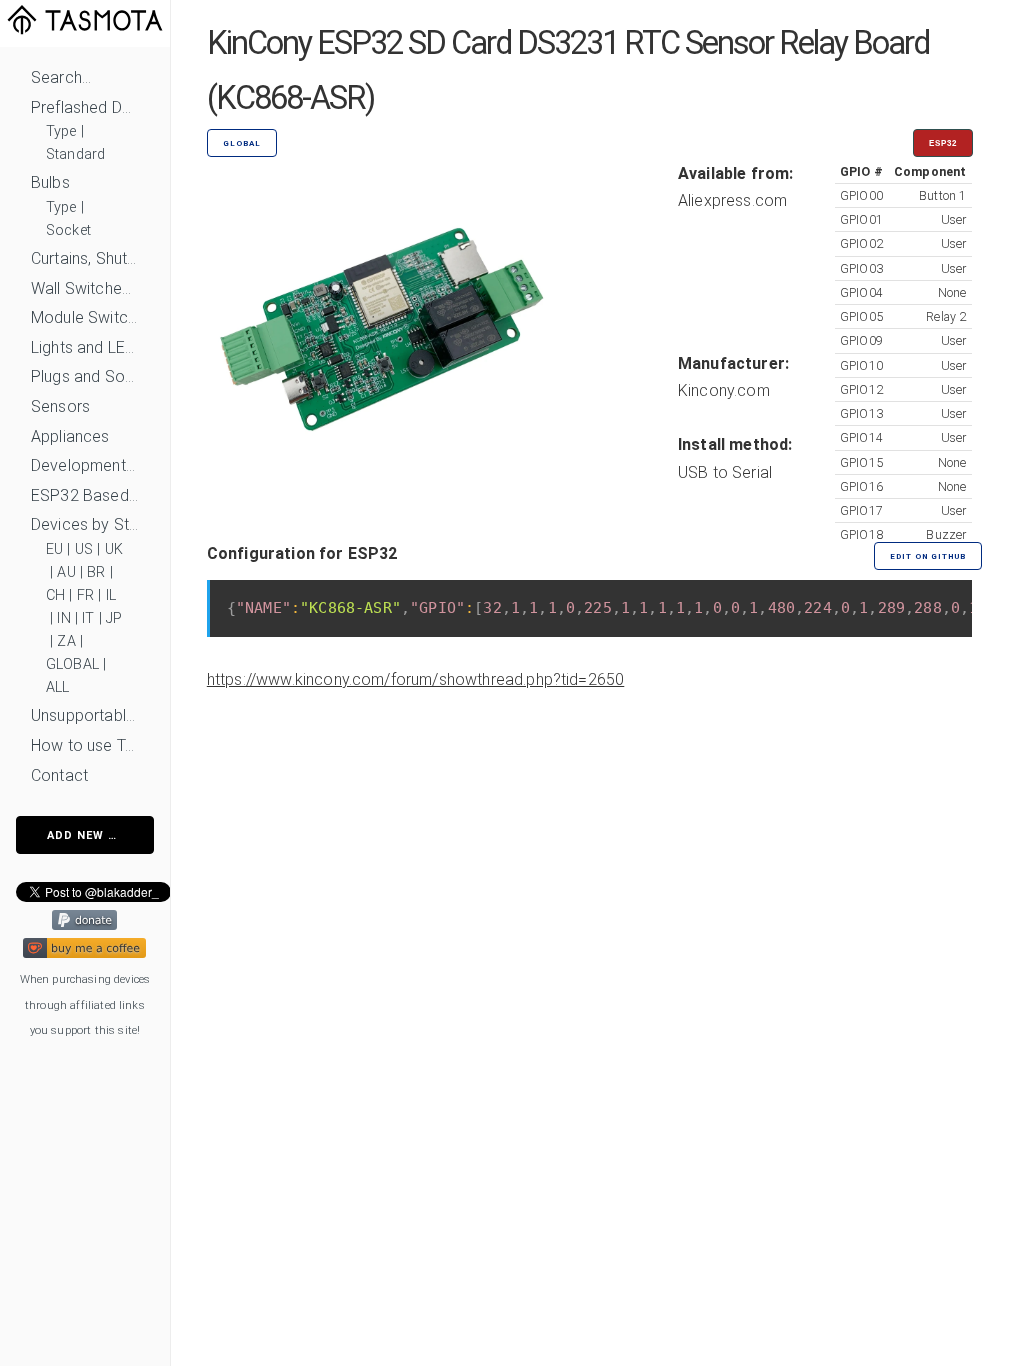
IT (88, 618)
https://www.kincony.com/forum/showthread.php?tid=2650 (415, 679)
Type (61, 131)
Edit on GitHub (928, 556)
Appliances (70, 436)
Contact (59, 775)
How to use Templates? (85, 745)
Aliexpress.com (732, 200)
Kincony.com (724, 390)
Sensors (60, 406)
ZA (66, 641)
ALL (57, 687)
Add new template (100, 835)
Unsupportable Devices (85, 715)
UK (114, 549)
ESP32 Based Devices (85, 495)
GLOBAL (72, 664)
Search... (61, 77)
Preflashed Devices (85, 107)
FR (85, 595)
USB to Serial (725, 472)
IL (111, 595)
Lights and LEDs (85, 347)
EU (54, 549)
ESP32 (943, 143)
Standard (75, 154)
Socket (68, 230)
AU (66, 572)
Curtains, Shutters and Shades (85, 258)
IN (63, 618)
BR (96, 572)
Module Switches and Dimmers (85, 317)
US (84, 549)
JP (114, 618)
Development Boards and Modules (85, 465)
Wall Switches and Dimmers (85, 288)
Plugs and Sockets (85, 376)
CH (55, 595)
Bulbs (50, 182)
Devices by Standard (85, 524)
